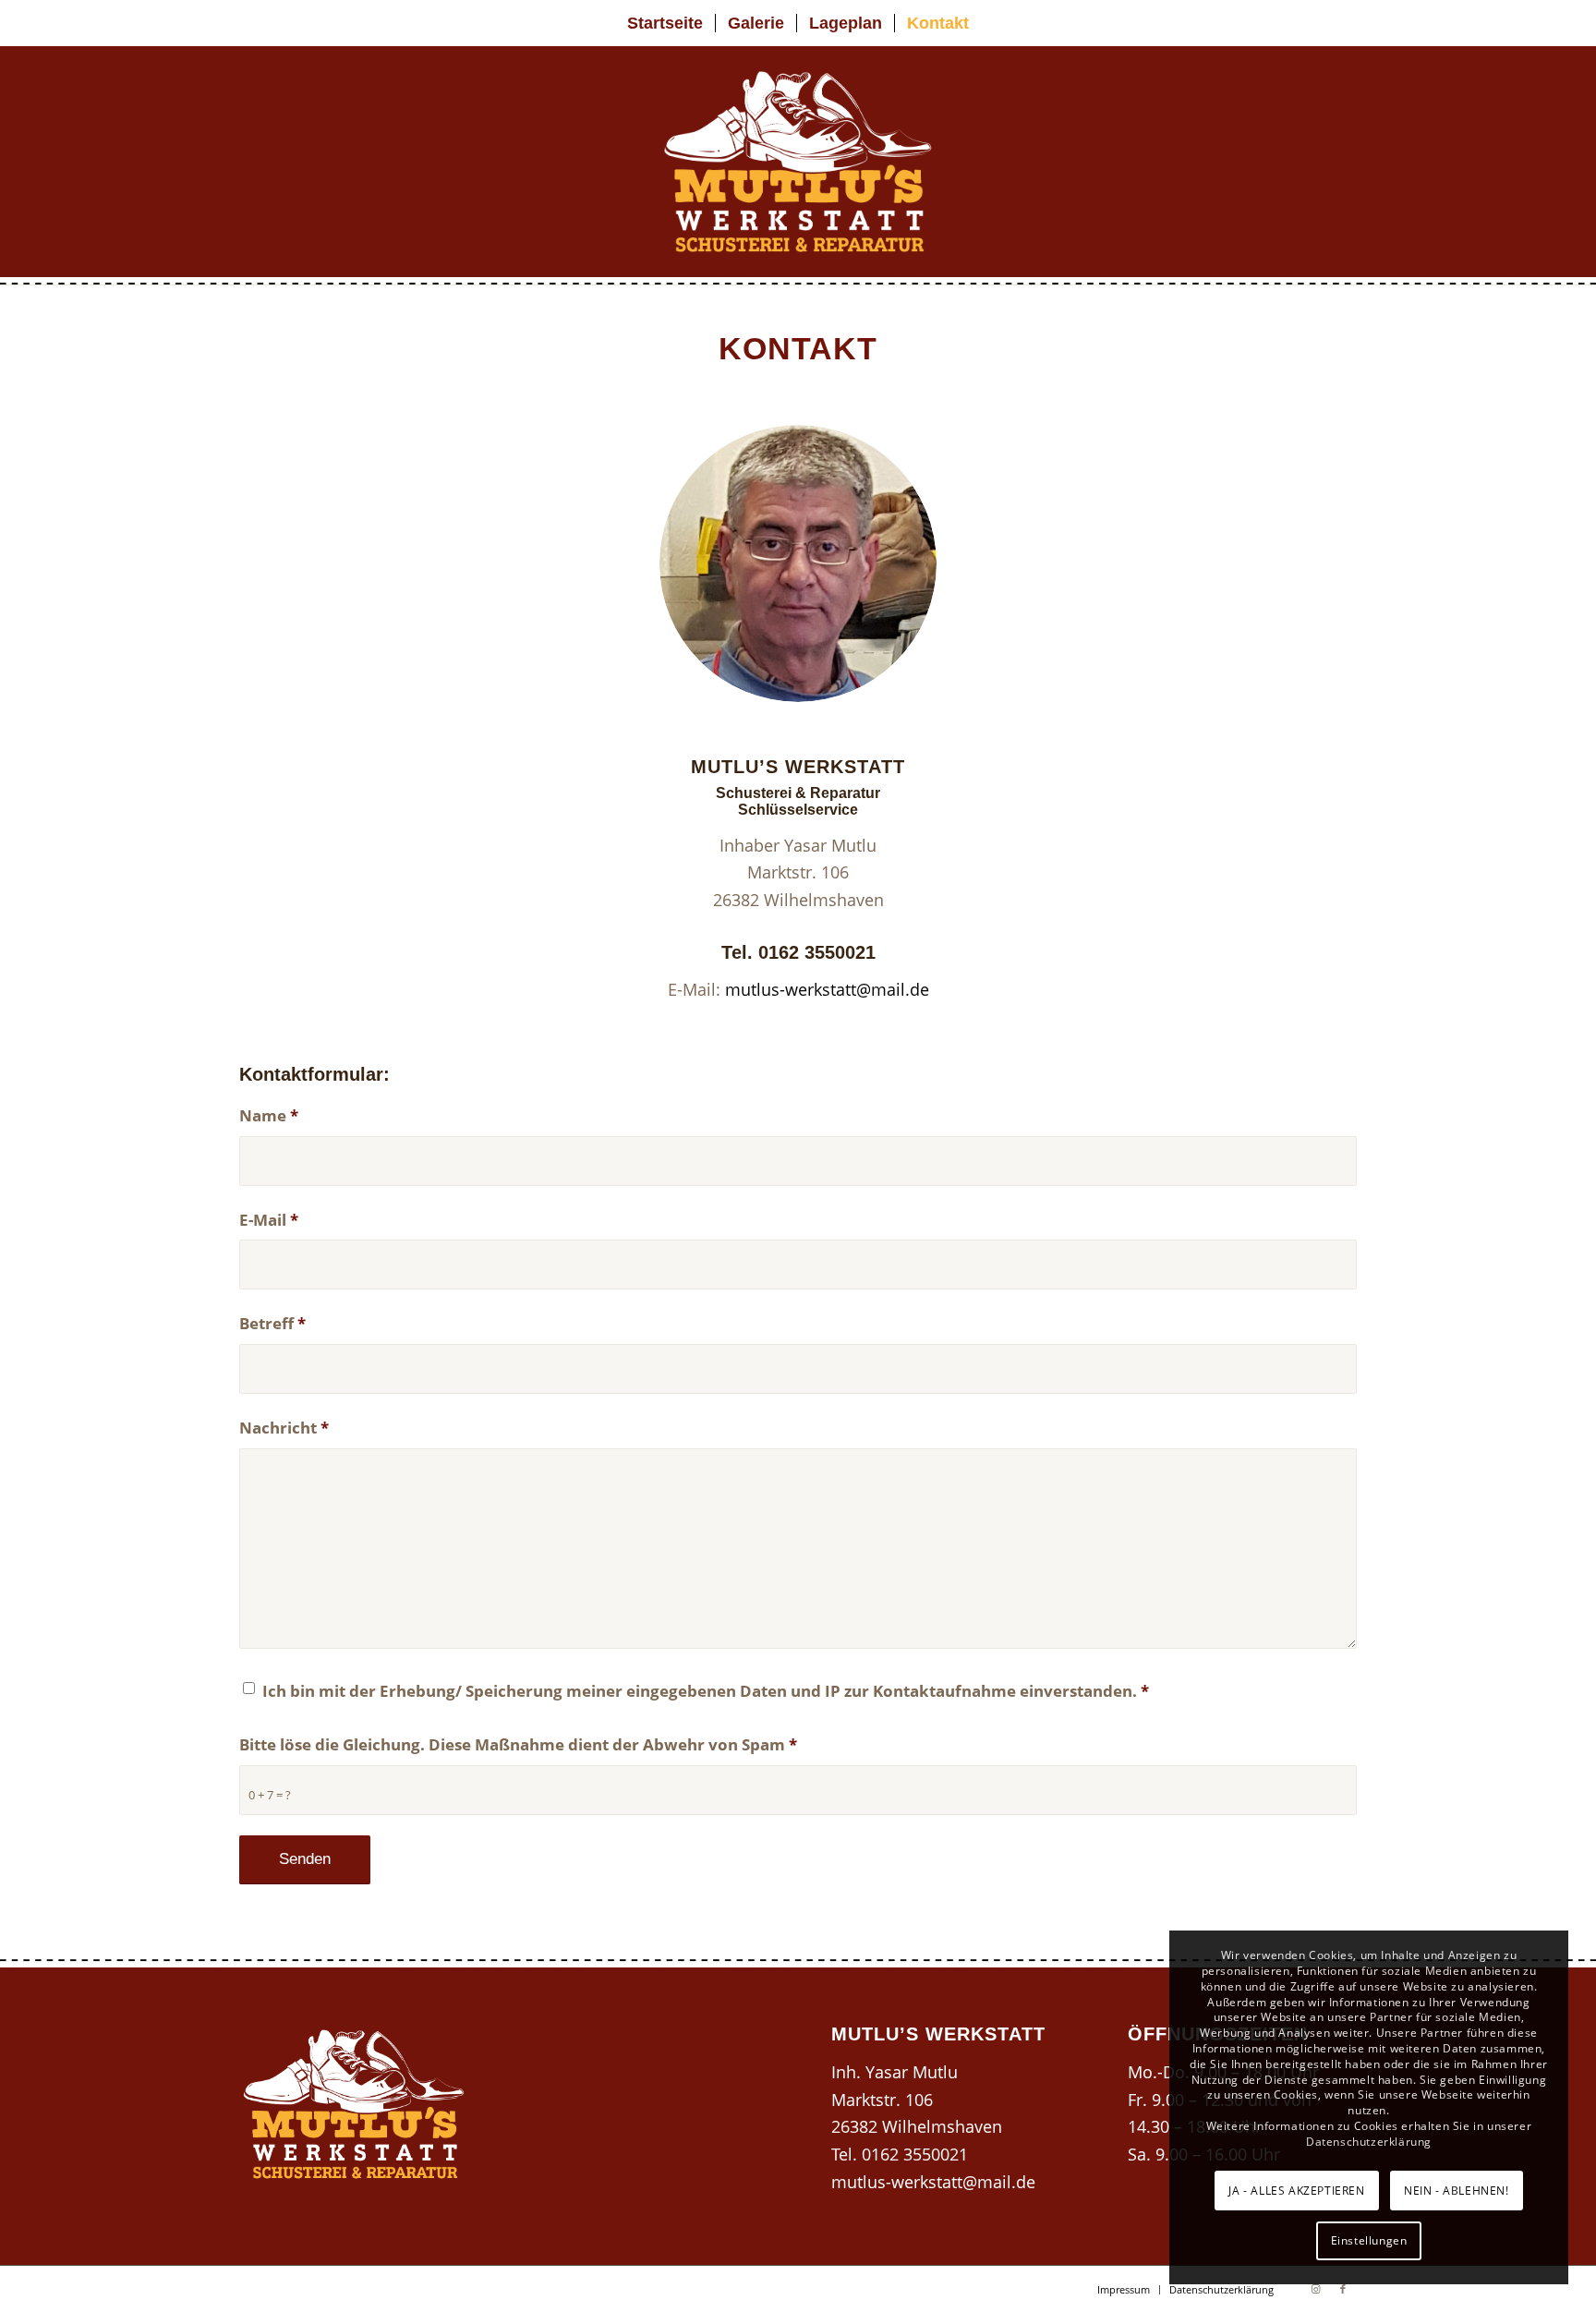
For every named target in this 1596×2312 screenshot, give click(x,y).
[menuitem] (665, 23)
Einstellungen (1369, 2240)
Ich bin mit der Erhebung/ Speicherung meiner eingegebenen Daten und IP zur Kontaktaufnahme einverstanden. (706, 1691)
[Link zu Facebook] (1343, 2289)
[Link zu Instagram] (1315, 2289)
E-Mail (269, 1220)
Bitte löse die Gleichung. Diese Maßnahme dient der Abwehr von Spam (518, 1744)
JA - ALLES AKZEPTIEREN (1296, 2191)
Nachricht (284, 1428)
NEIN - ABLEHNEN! (1457, 2191)
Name (269, 1115)
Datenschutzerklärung (1369, 2142)
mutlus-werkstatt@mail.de (827, 989)
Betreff (272, 1323)
